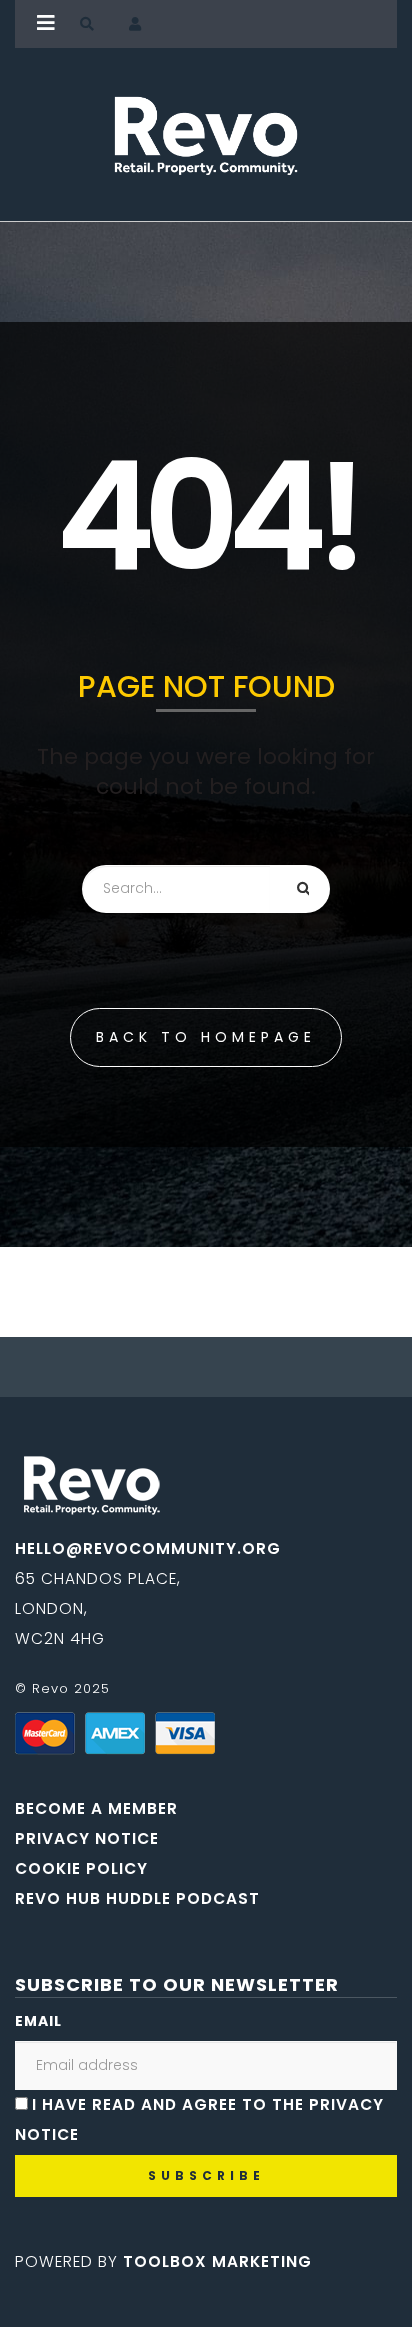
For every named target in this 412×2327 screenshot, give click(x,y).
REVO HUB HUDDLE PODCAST (137, 1898)
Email (38, 2021)
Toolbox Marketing (217, 2261)
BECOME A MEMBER (96, 1808)
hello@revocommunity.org (148, 1548)
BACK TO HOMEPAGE (206, 1037)
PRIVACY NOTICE (87, 1838)
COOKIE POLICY (81, 1868)
